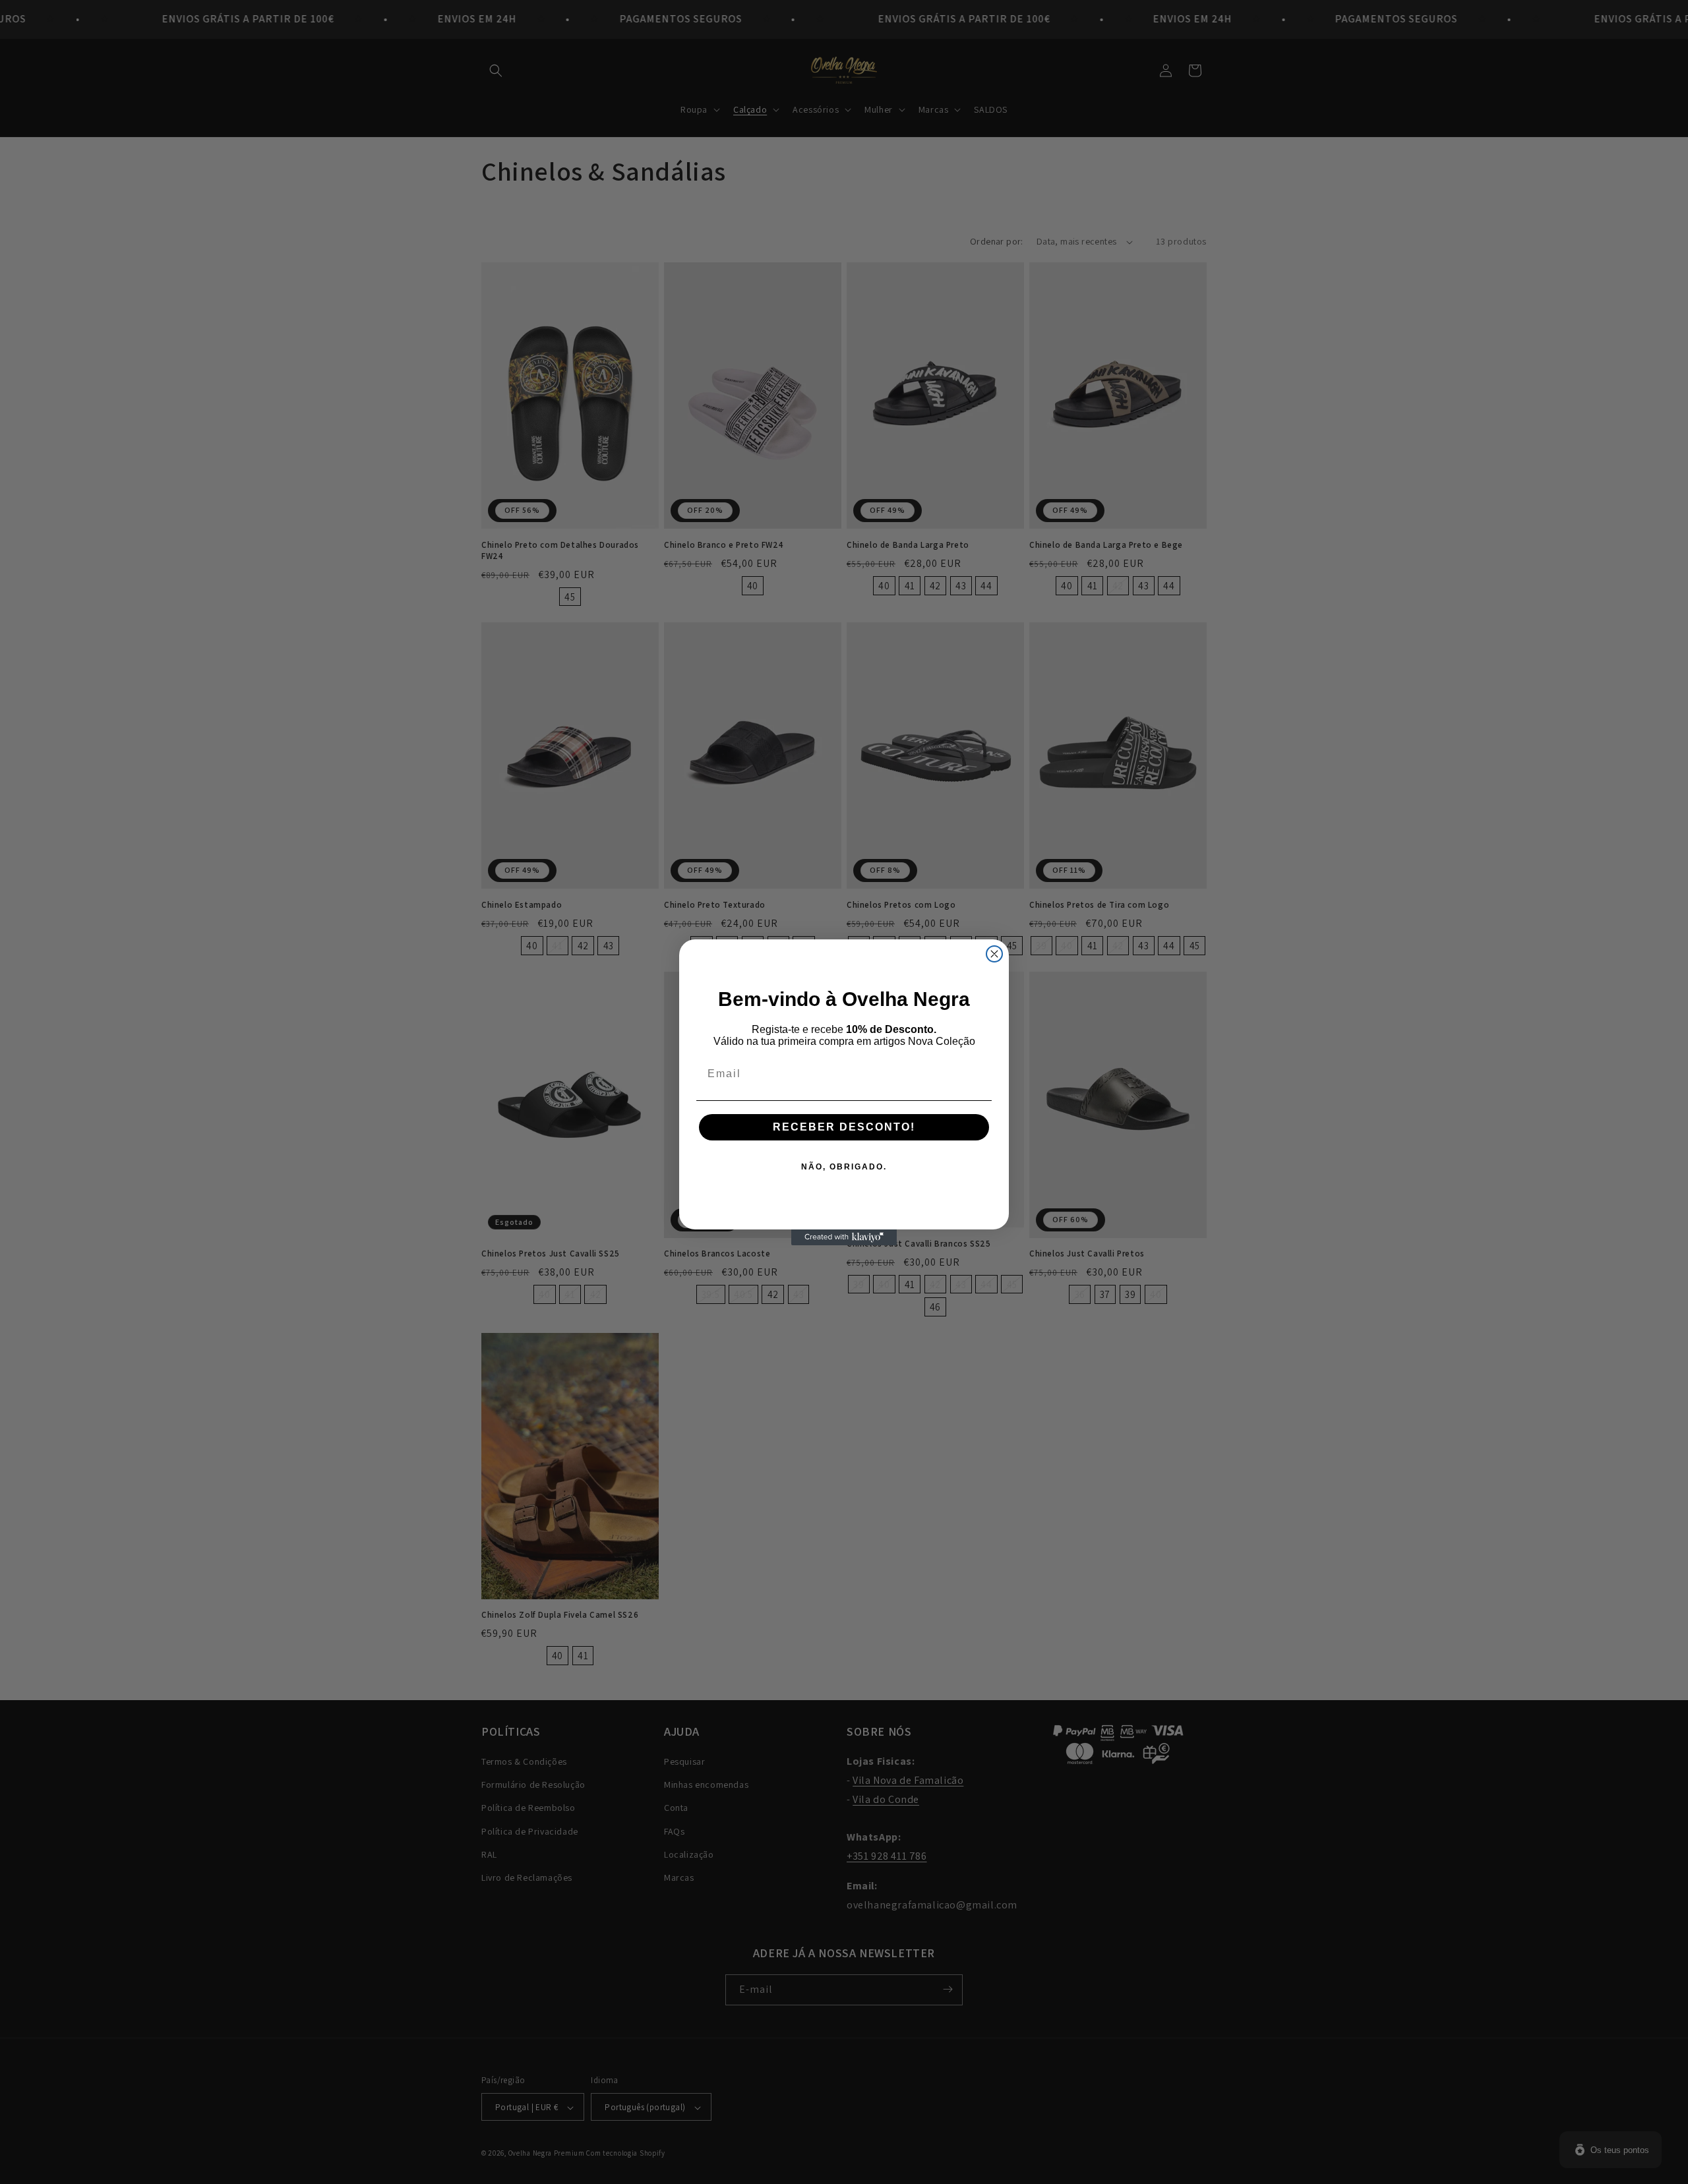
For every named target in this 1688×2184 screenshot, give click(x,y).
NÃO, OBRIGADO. (844, 1167)
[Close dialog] (994, 954)
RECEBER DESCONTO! (844, 1127)
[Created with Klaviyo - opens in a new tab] (844, 1237)
